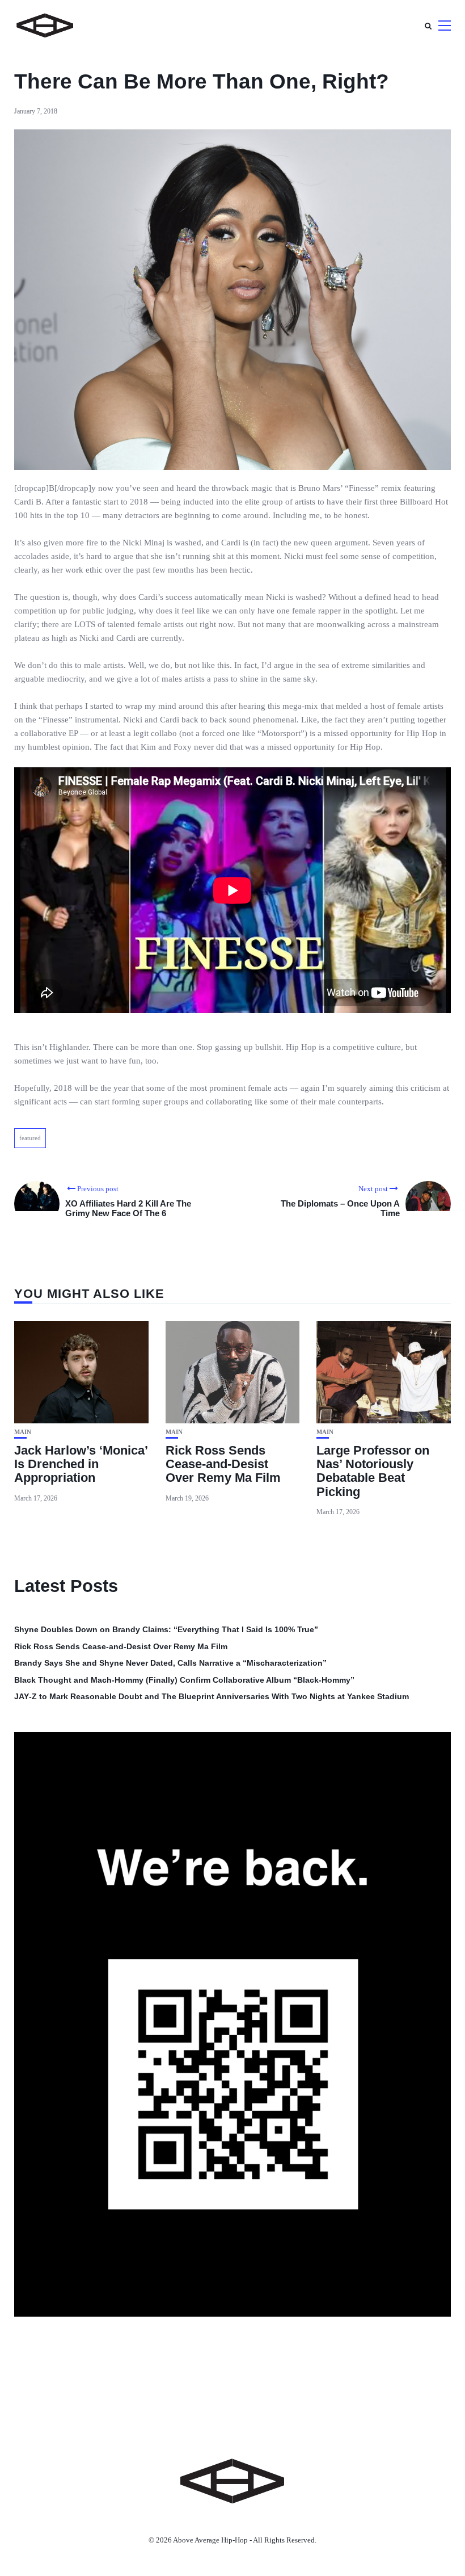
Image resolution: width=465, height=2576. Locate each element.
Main (23, 1432)
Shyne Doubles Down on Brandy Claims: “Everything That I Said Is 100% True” (166, 1629)
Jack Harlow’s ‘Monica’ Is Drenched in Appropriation (81, 1464)
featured (30, 1138)
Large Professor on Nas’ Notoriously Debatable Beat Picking (373, 1471)
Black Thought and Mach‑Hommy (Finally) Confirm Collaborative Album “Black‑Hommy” (184, 1680)
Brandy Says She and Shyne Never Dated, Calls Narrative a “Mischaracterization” (170, 1663)
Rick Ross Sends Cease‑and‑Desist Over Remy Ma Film (223, 1464)
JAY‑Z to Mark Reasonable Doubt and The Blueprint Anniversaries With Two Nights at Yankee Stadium (212, 1696)
